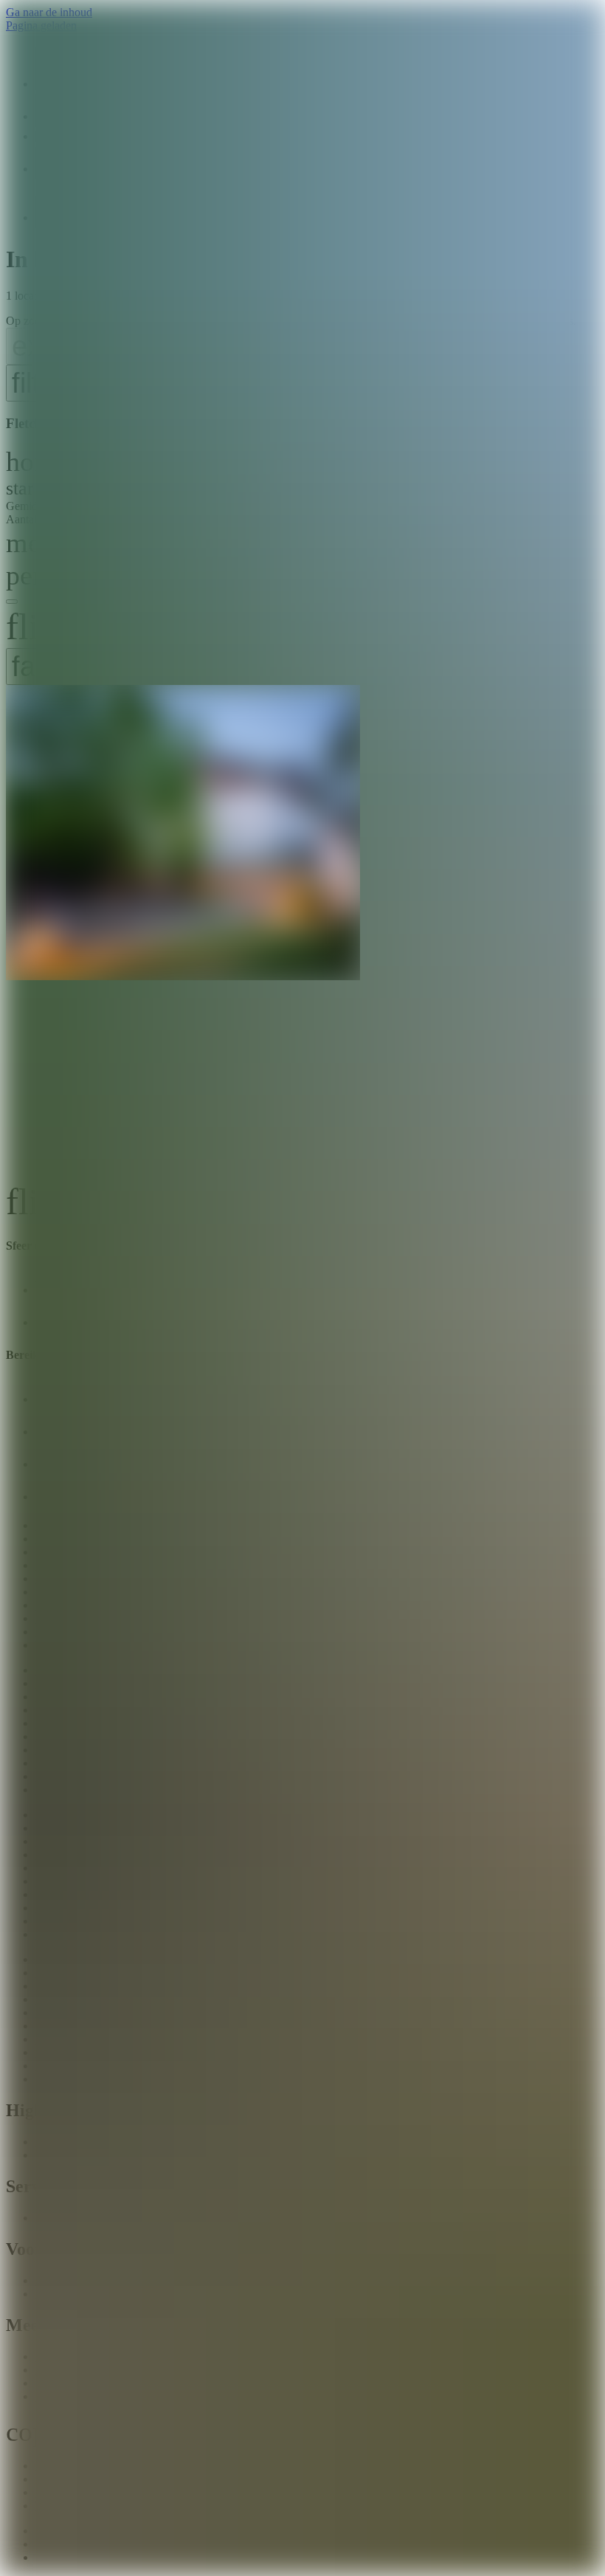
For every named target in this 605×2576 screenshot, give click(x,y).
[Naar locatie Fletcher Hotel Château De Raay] (302, 932)
